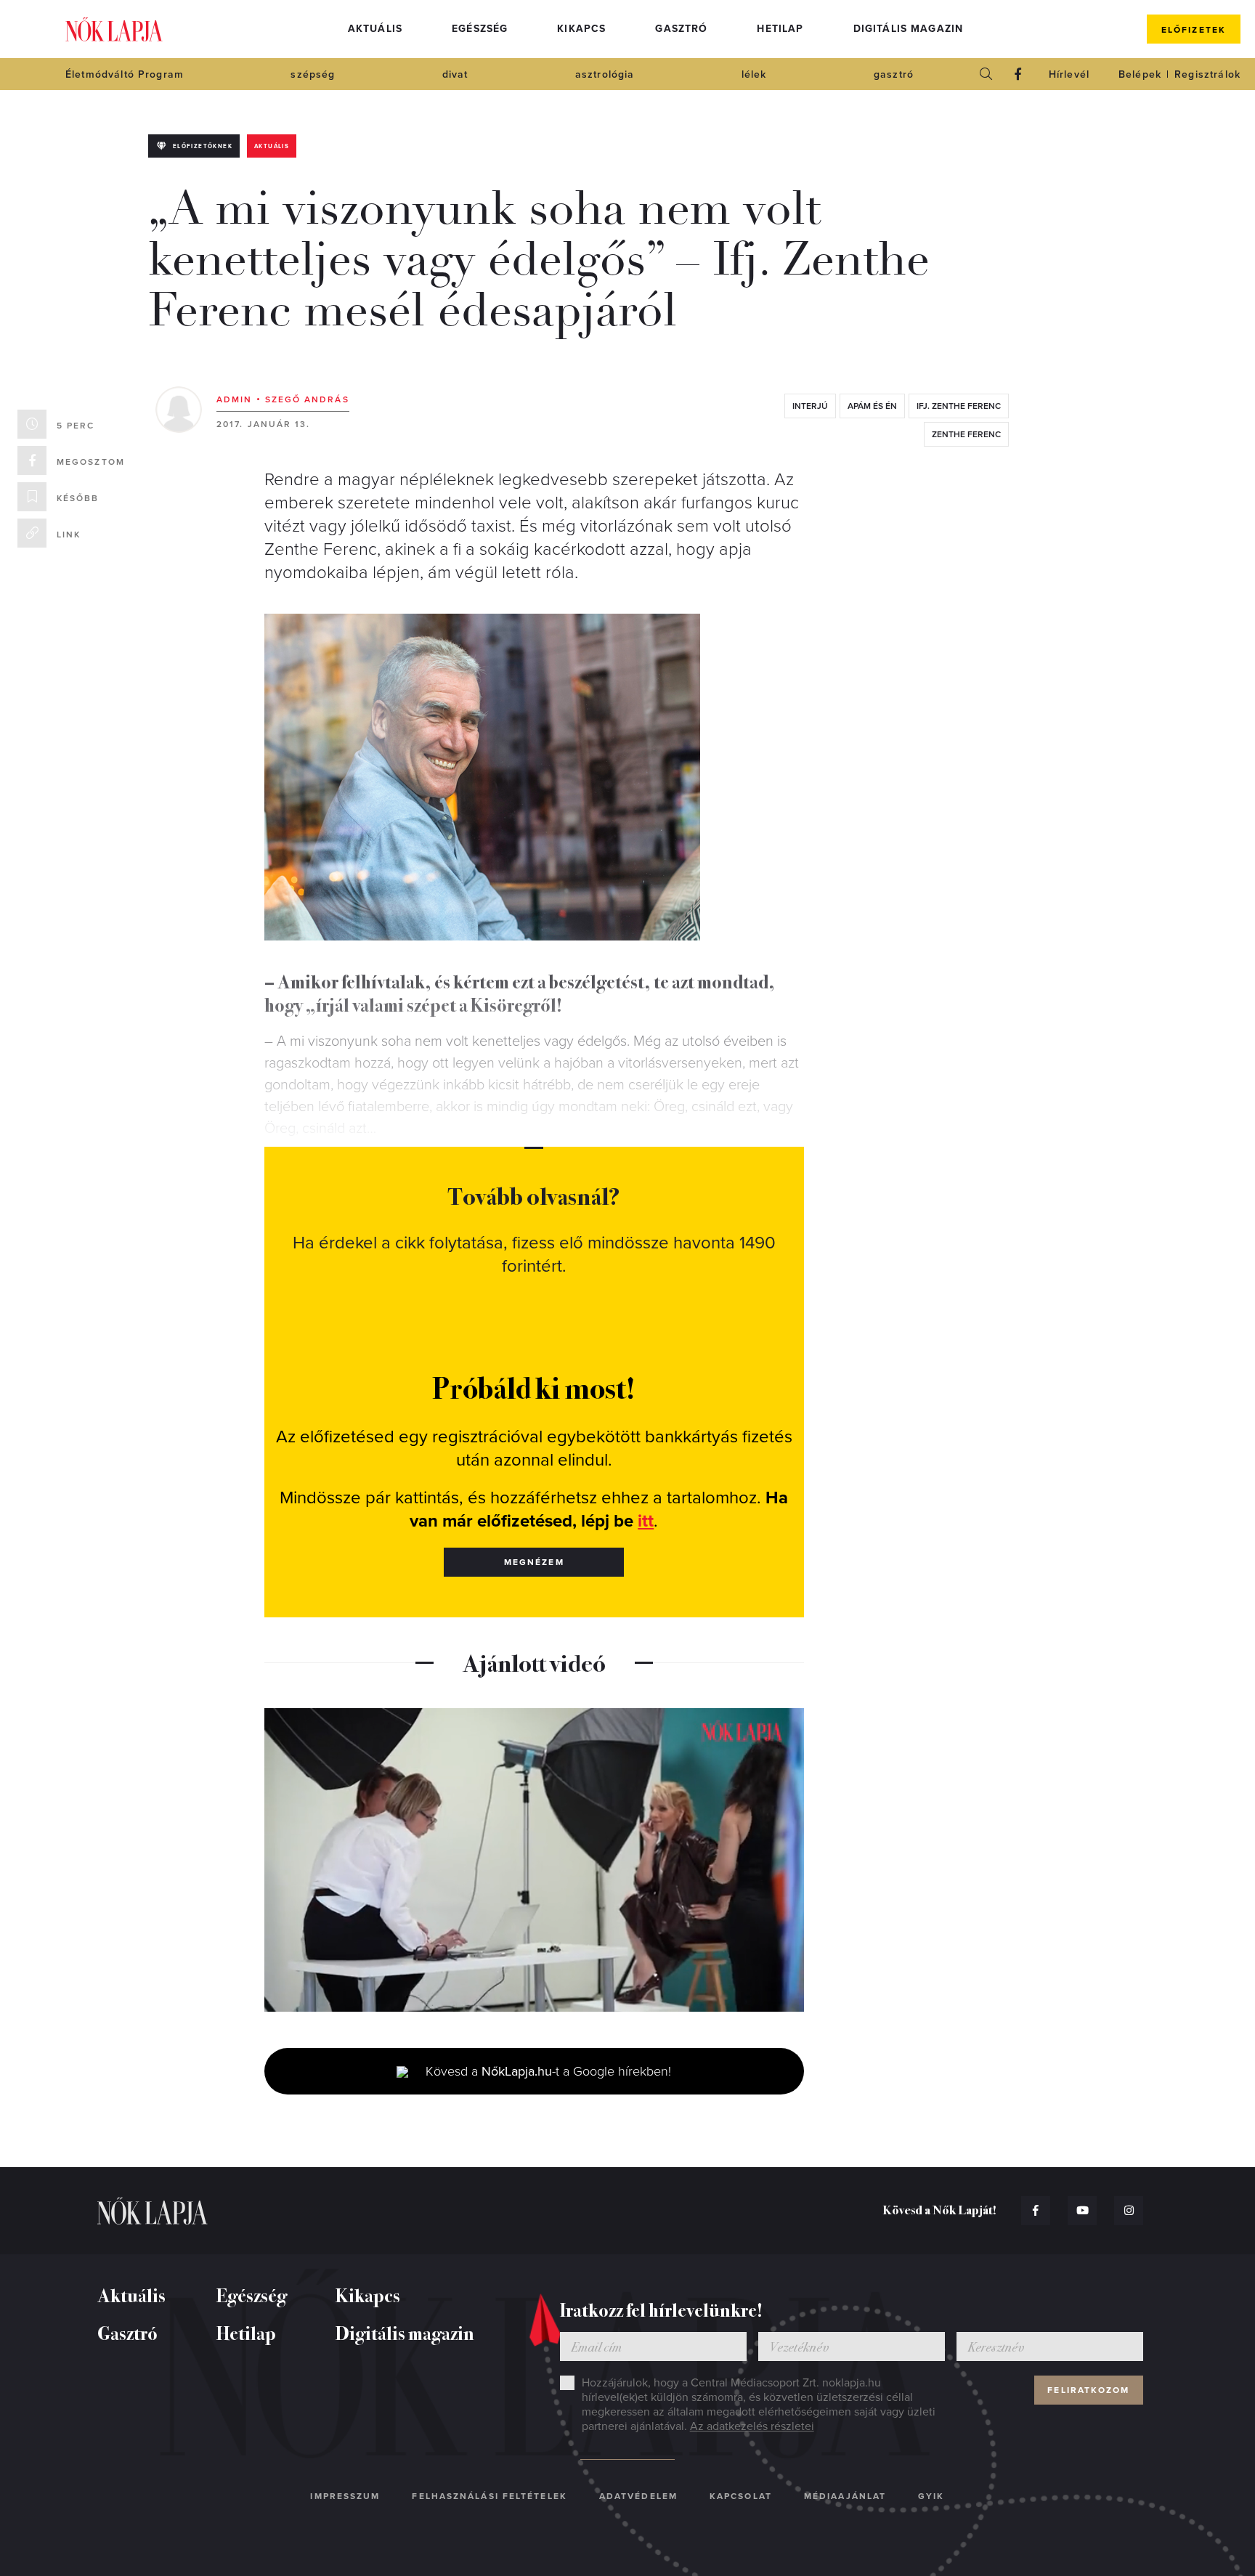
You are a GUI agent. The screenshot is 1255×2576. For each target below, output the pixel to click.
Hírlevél (1069, 74)
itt (646, 1521)
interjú (810, 406)
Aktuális (375, 29)
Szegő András (307, 399)
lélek (754, 74)
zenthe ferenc (966, 434)
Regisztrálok (1207, 74)
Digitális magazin (909, 29)
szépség (313, 74)
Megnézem (534, 1562)
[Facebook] (1018, 74)
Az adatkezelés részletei (752, 2426)
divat (455, 74)
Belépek (1140, 74)
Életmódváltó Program (125, 74)
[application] (534, 1860)
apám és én (872, 406)
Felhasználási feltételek (489, 2496)
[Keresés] (986, 74)
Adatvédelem (638, 2496)
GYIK (931, 2496)
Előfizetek (1194, 30)
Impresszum (345, 2496)
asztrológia (605, 74)
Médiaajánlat (845, 2496)
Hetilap (780, 29)
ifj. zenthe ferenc (959, 406)
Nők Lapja (114, 29)
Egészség (480, 29)
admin (235, 399)
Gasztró (681, 29)
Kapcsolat (741, 2496)
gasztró (894, 74)
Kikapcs (581, 29)
